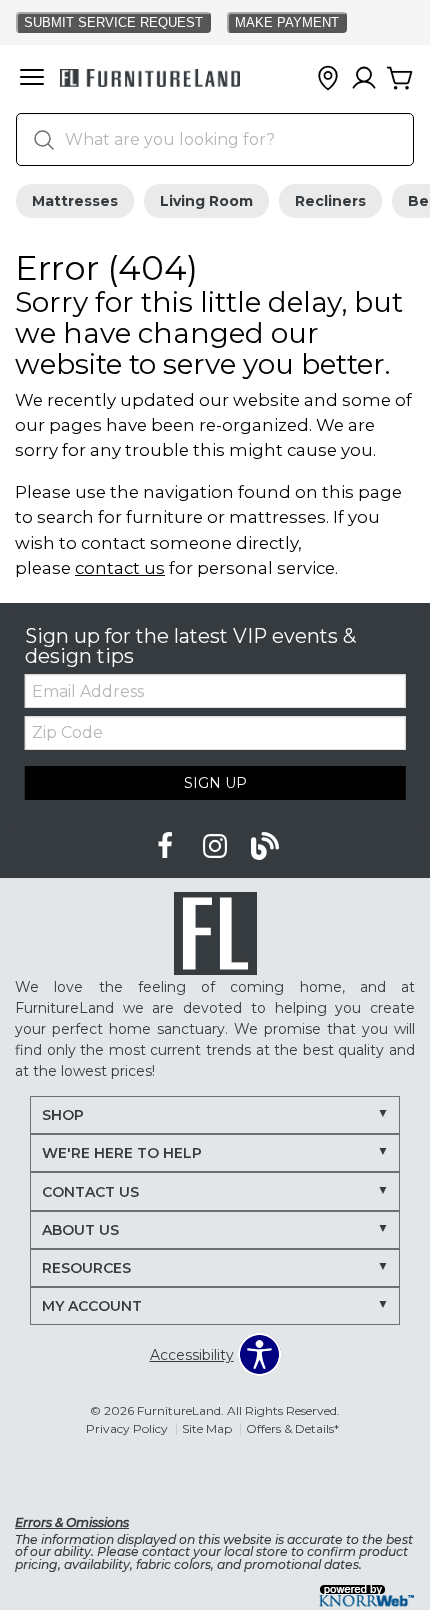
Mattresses (75, 201)
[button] (32, 79)
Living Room (206, 201)
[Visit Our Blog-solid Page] (265, 847)
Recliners (330, 201)
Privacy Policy (127, 1428)
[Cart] (400, 79)
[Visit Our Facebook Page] (167, 847)
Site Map (207, 1428)
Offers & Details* (292, 1428)
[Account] (364, 79)
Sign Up (215, 783)
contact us (120, 568)
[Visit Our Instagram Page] (217, 847)
